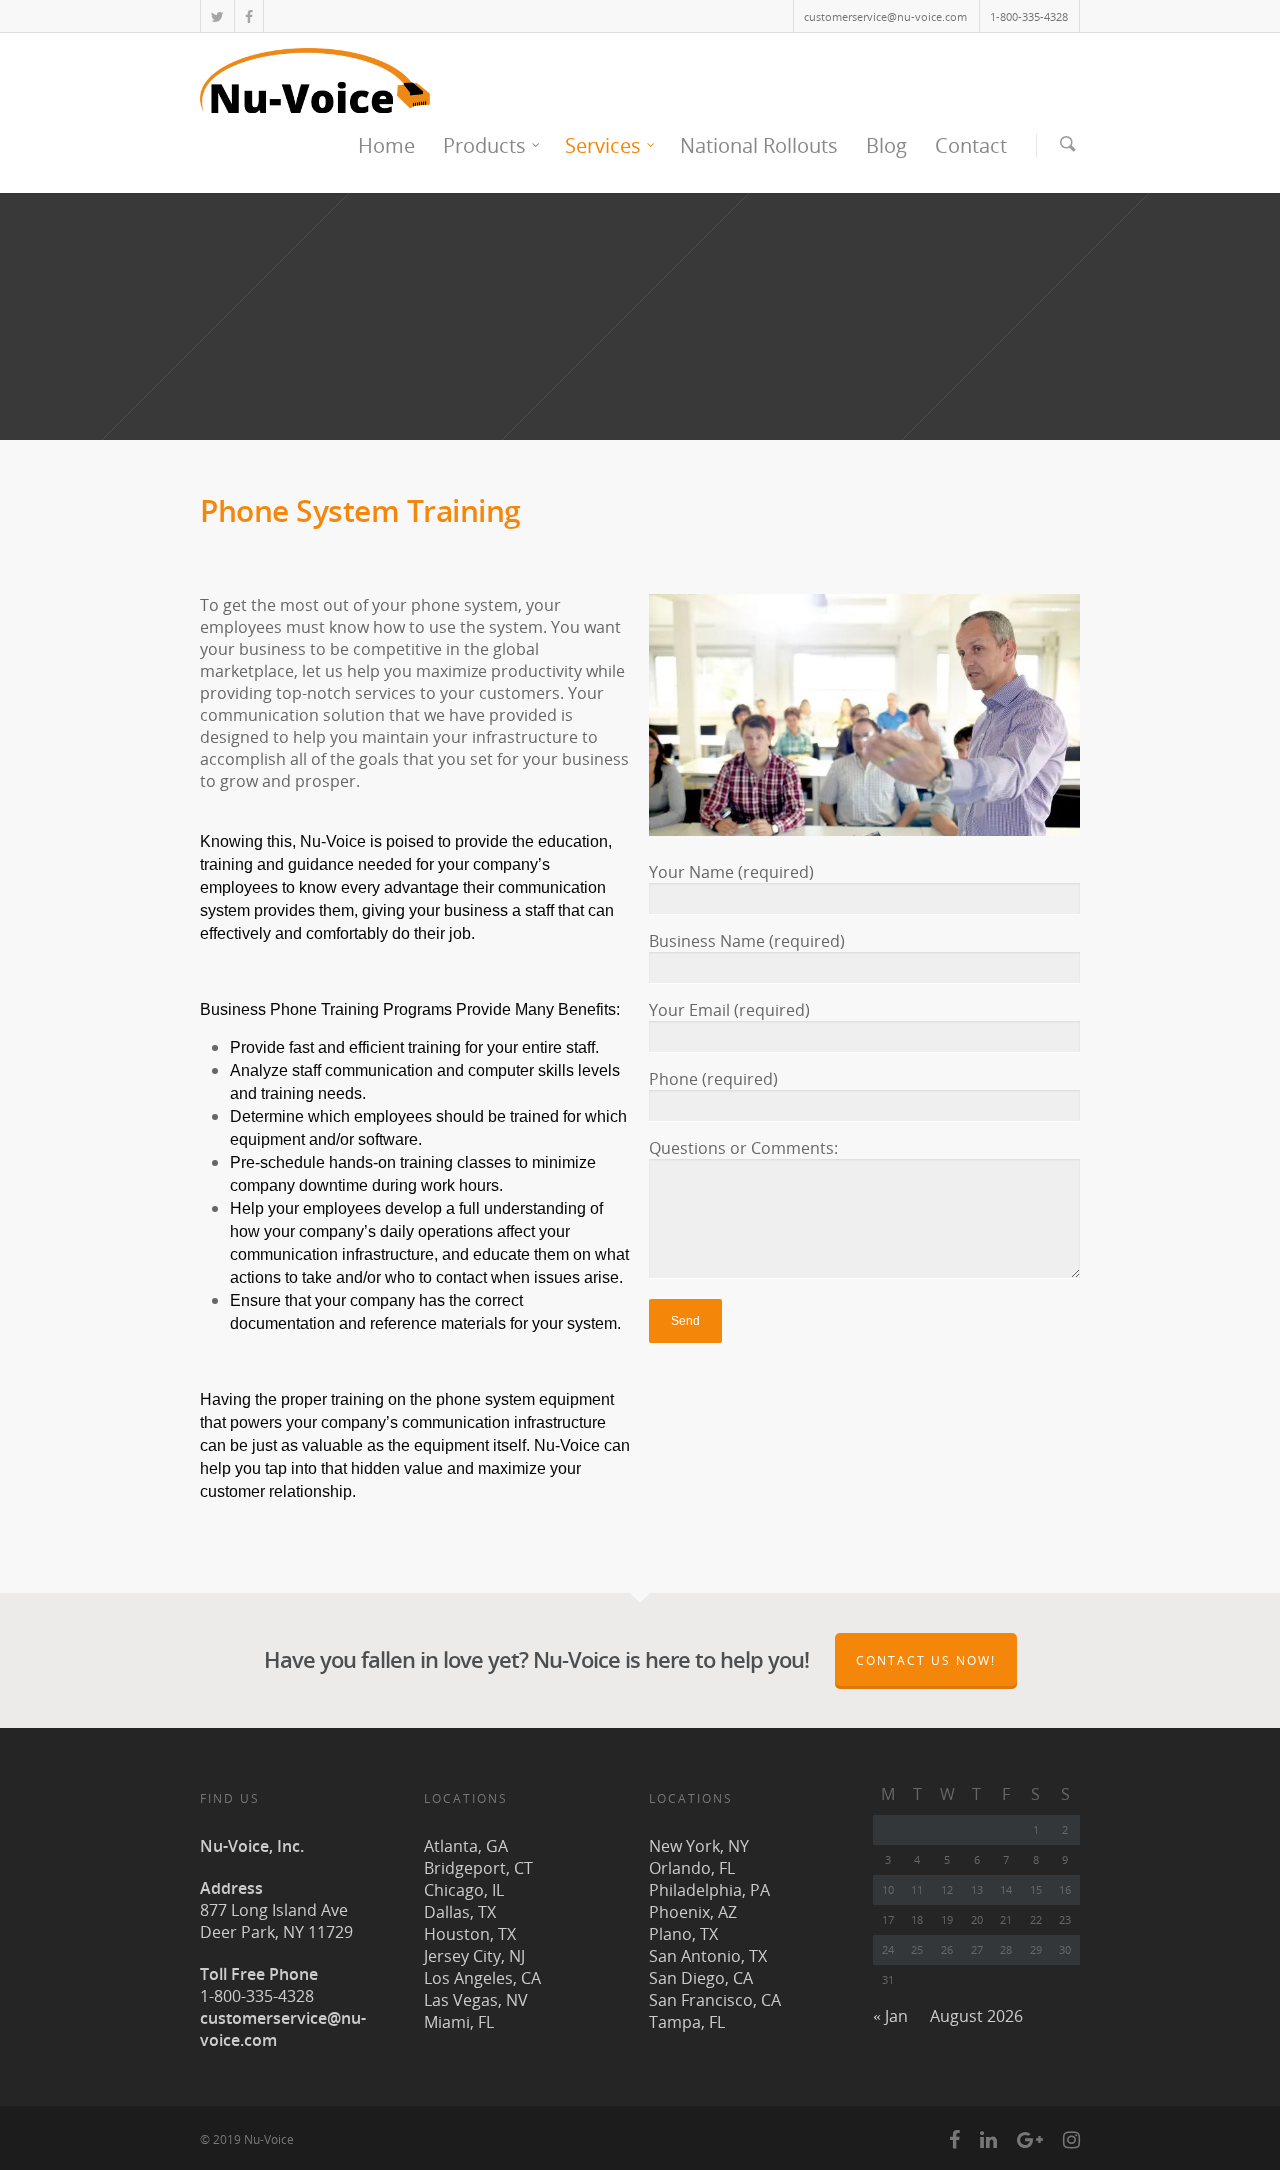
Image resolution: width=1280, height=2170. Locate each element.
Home (386, 145)
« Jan (890, 2016)
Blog (886, 145)
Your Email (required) (729, 1010)
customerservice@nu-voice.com (885, 16)
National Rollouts (759, 145)
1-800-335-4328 (1029, 16)
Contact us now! (926, 1660)
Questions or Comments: (743, 1148)
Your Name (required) (731, 872)
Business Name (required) (747, 941)
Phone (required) (713, 1079)
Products (484, 145)
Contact (971, 145)
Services (603, 145)
